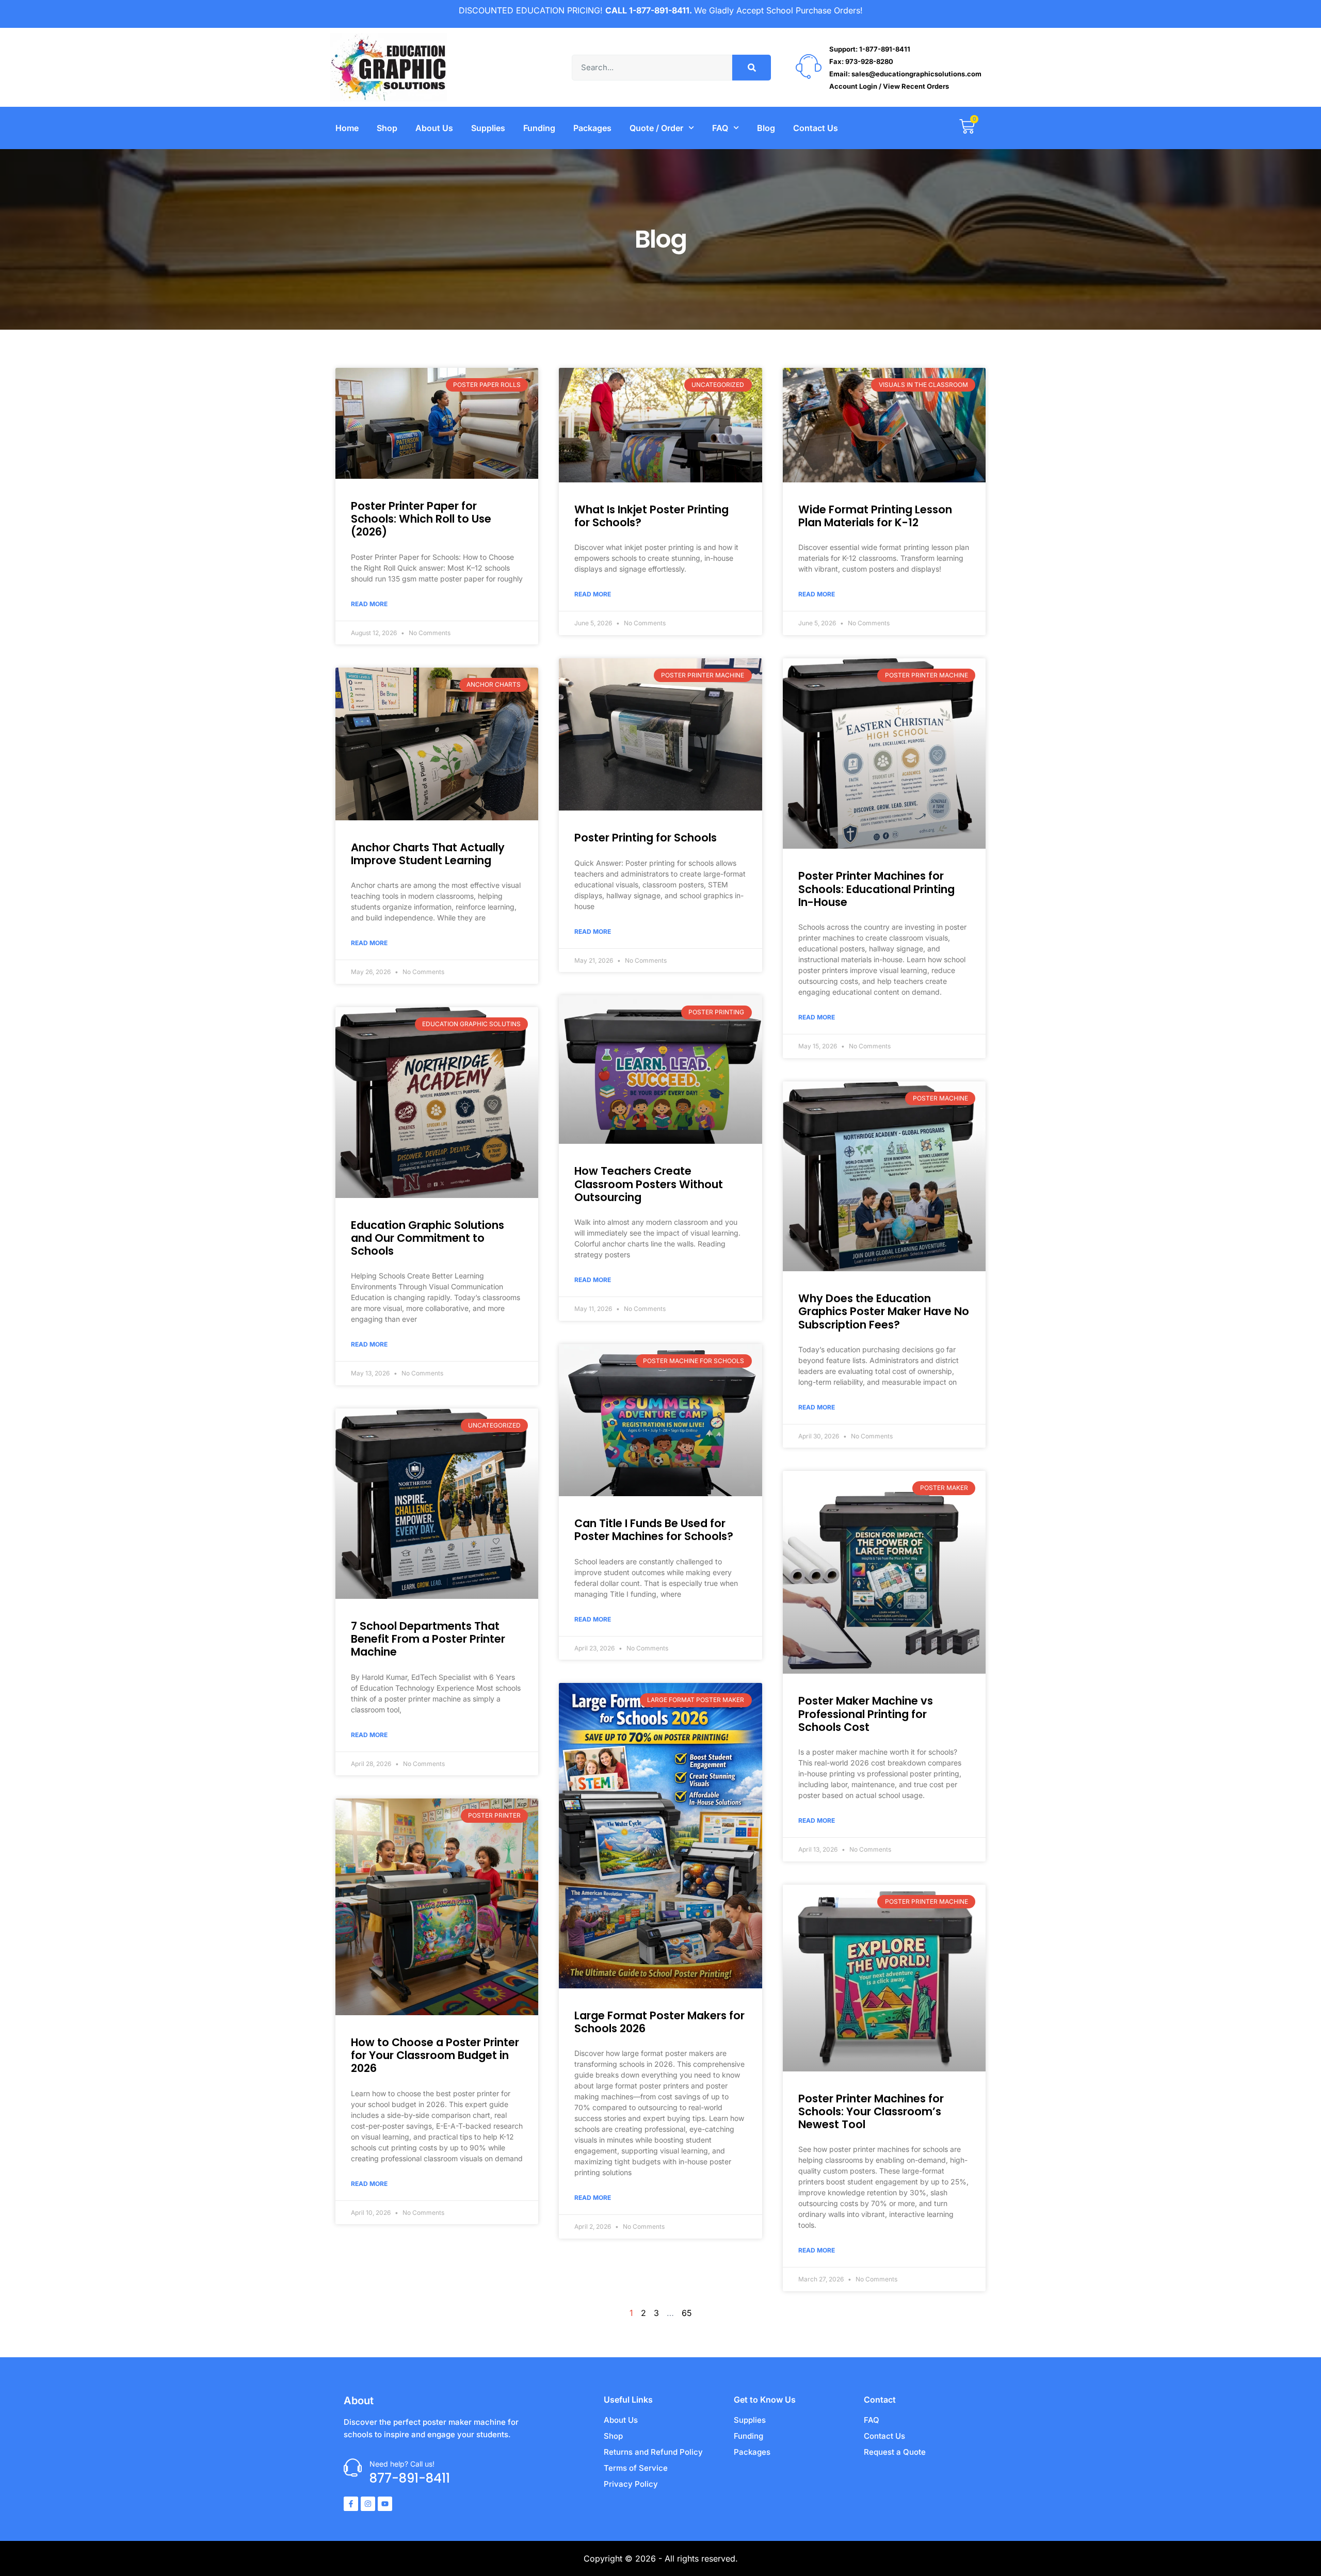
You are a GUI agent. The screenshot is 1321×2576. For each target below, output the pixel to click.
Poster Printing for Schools (646, 838)
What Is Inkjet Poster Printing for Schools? (651, 516)
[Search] (752, 68)
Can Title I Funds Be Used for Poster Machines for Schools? (654, 1530)
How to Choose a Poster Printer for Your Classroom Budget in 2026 (435, 2055)
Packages (592, 128)
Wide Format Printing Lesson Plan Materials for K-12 (875, 516)
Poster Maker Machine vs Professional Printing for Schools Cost (866, 1714)
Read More (369, 604)
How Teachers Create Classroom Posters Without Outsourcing (649, 1184)
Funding (539, 128)
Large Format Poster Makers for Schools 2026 (659, 2022)
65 (687, 2313)
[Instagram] (368, 2504)
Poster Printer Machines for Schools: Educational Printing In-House (876, 889)
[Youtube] (385, 2504)
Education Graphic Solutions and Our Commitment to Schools (428, 1238)
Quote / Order (656, 128)
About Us (434, 128)
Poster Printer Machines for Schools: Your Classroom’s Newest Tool (871, 2111)
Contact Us (816, 128)
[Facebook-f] (351, 2504)
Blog (766, 128)
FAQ (720, 128)
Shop (387, 128)
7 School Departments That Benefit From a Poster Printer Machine (428, 1639)
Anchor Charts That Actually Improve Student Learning (428, 854)
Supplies (488, 128)
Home (347, 128)
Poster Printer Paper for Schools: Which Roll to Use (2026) (421, 519)
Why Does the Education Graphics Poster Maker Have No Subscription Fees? (884, 1311)
